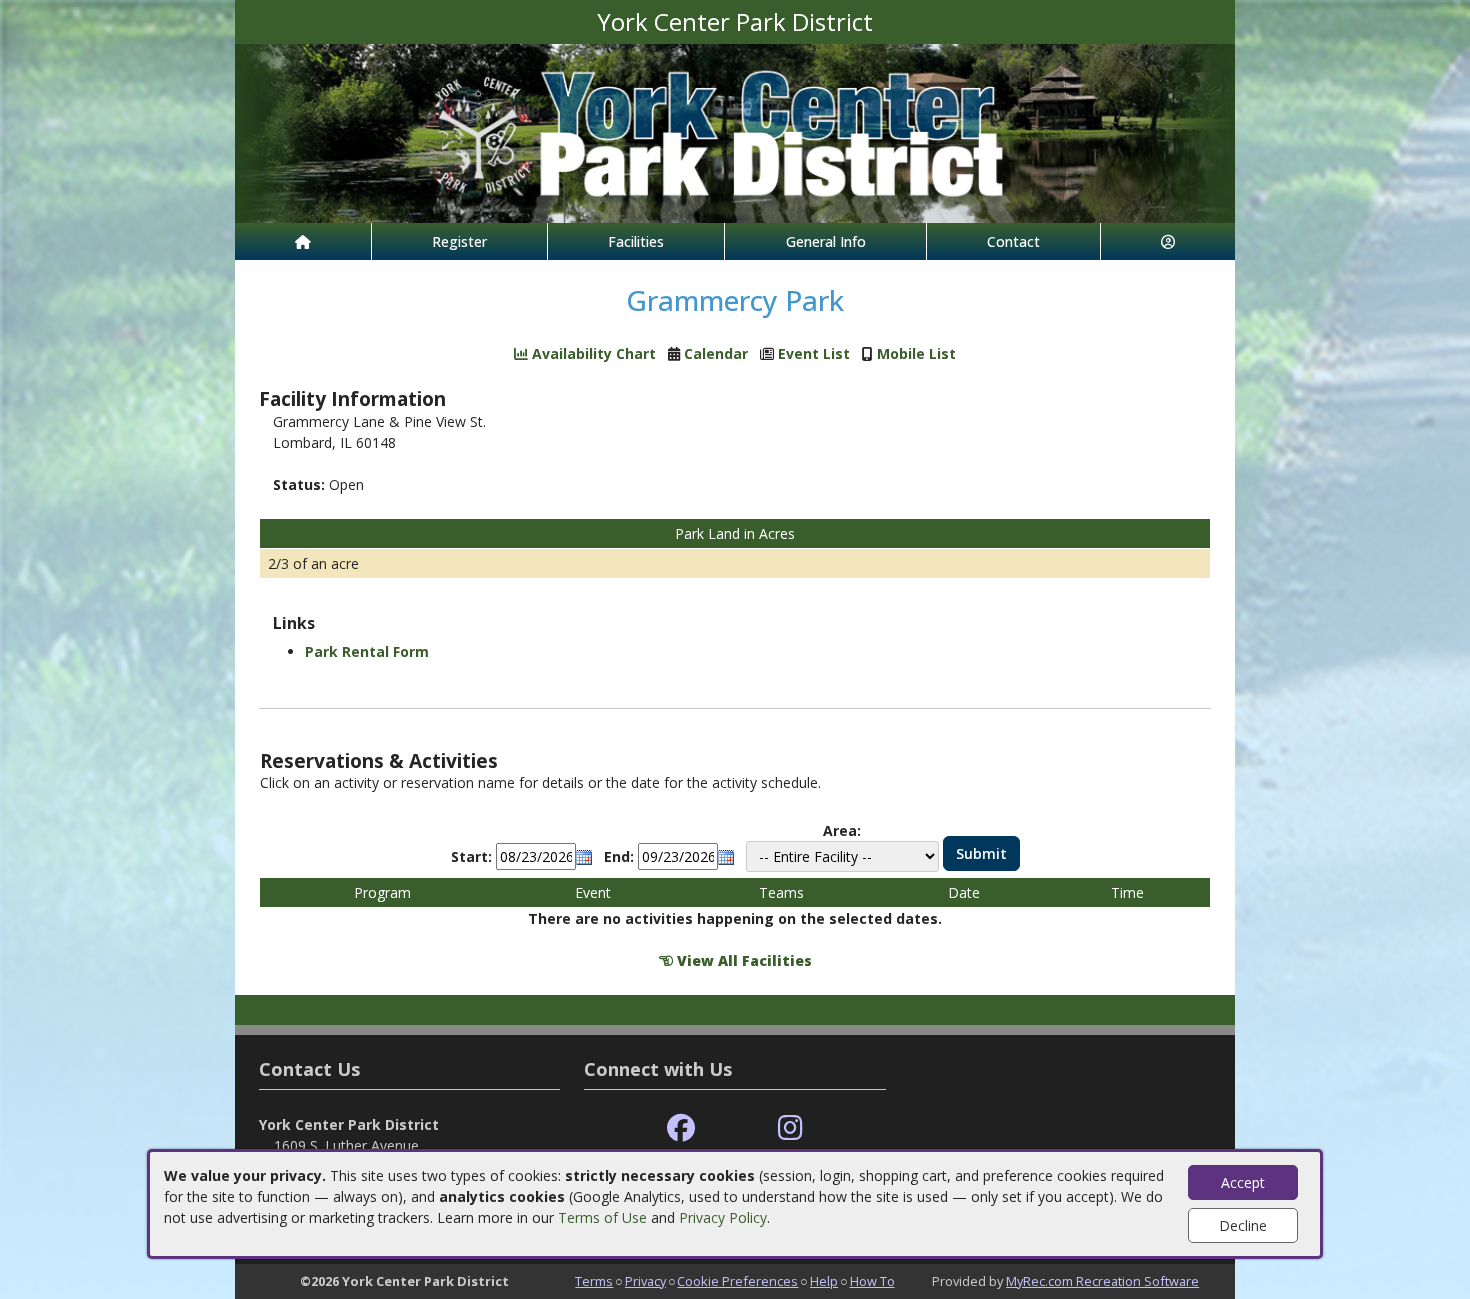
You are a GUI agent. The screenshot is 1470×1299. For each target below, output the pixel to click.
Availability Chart (592, 353)
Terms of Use (602, 1217)
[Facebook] (681, 1128)
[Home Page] (303, 241)
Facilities (636, 241)
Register (459, 241)
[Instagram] (790, 1128)
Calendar (716, 353)
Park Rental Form (367, 651)
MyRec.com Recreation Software (1102, 1281)
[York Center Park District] (735, 131)
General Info (826, 241)
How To (872, 1281)
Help (824, 1281)
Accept (1243, 1182)
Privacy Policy (723, 1217)
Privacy (645, 1281)
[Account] (1168, 241)
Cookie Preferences (737, 1281)
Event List (814, 353)
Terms (594, 1281)
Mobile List (916, 353)
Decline (1243, 1225)
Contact (1013, 241)
